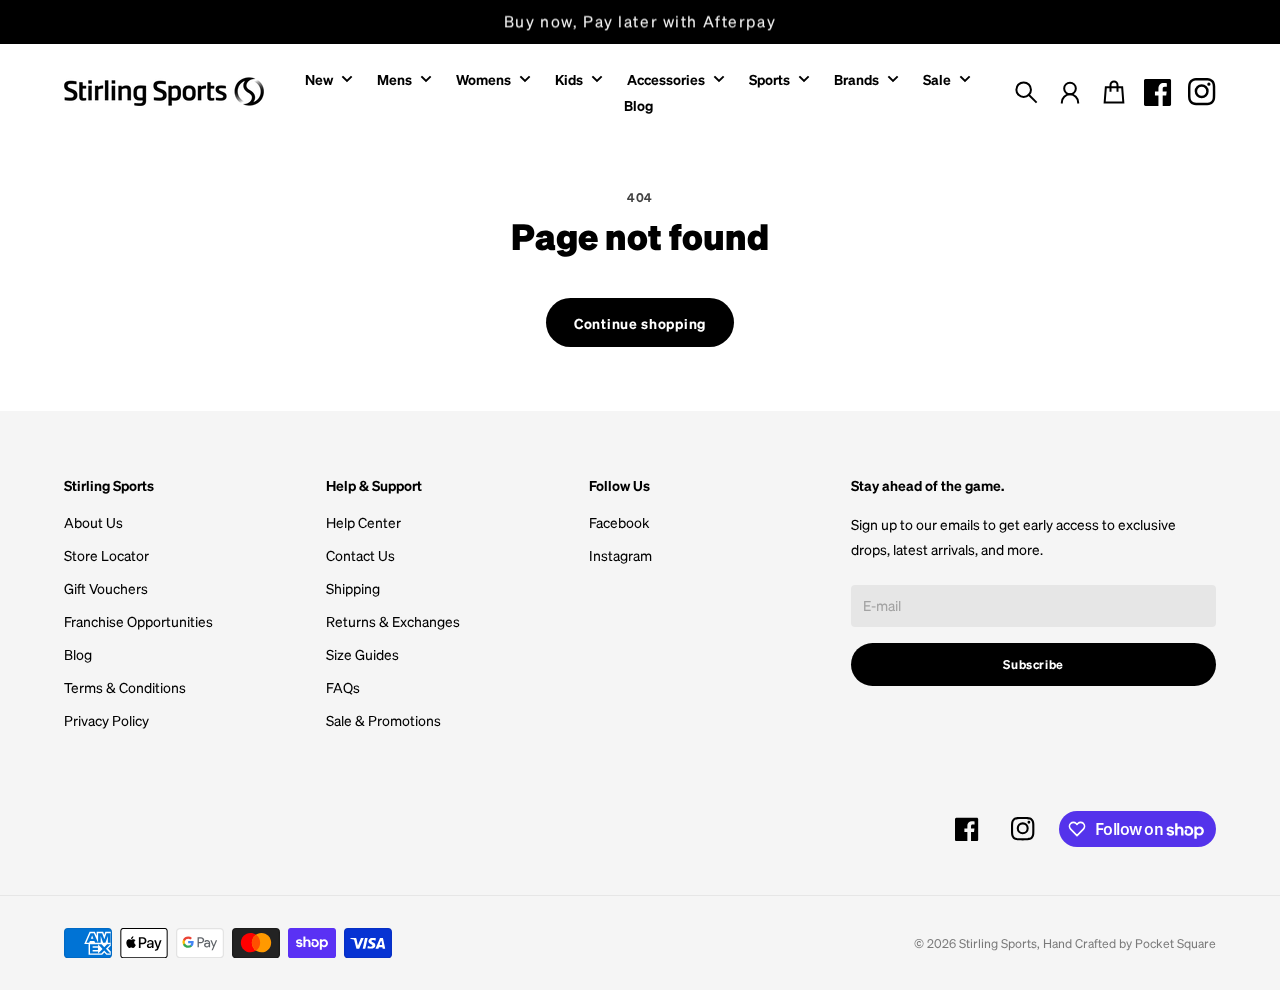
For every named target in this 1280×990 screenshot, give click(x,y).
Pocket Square (1175, 943)
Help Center (363, 522)
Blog (78, 654)
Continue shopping (640, 323)
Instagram (620, 555)
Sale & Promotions (383, 720)
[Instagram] (1202, 92)
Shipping (353, 588)
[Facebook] (1158, 92)
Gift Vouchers (106, 588)
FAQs (343, 687)
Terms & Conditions (125, 687)
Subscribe (1033, 664)
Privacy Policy (106, 720)
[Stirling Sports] (164, 91)
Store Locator (106, 555)
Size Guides (362, 654)
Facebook (619, 522)
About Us (93, 522)
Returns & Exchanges (393, 621)
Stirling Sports (998, 943)
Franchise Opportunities (138, 621)
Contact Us (360, 555)
